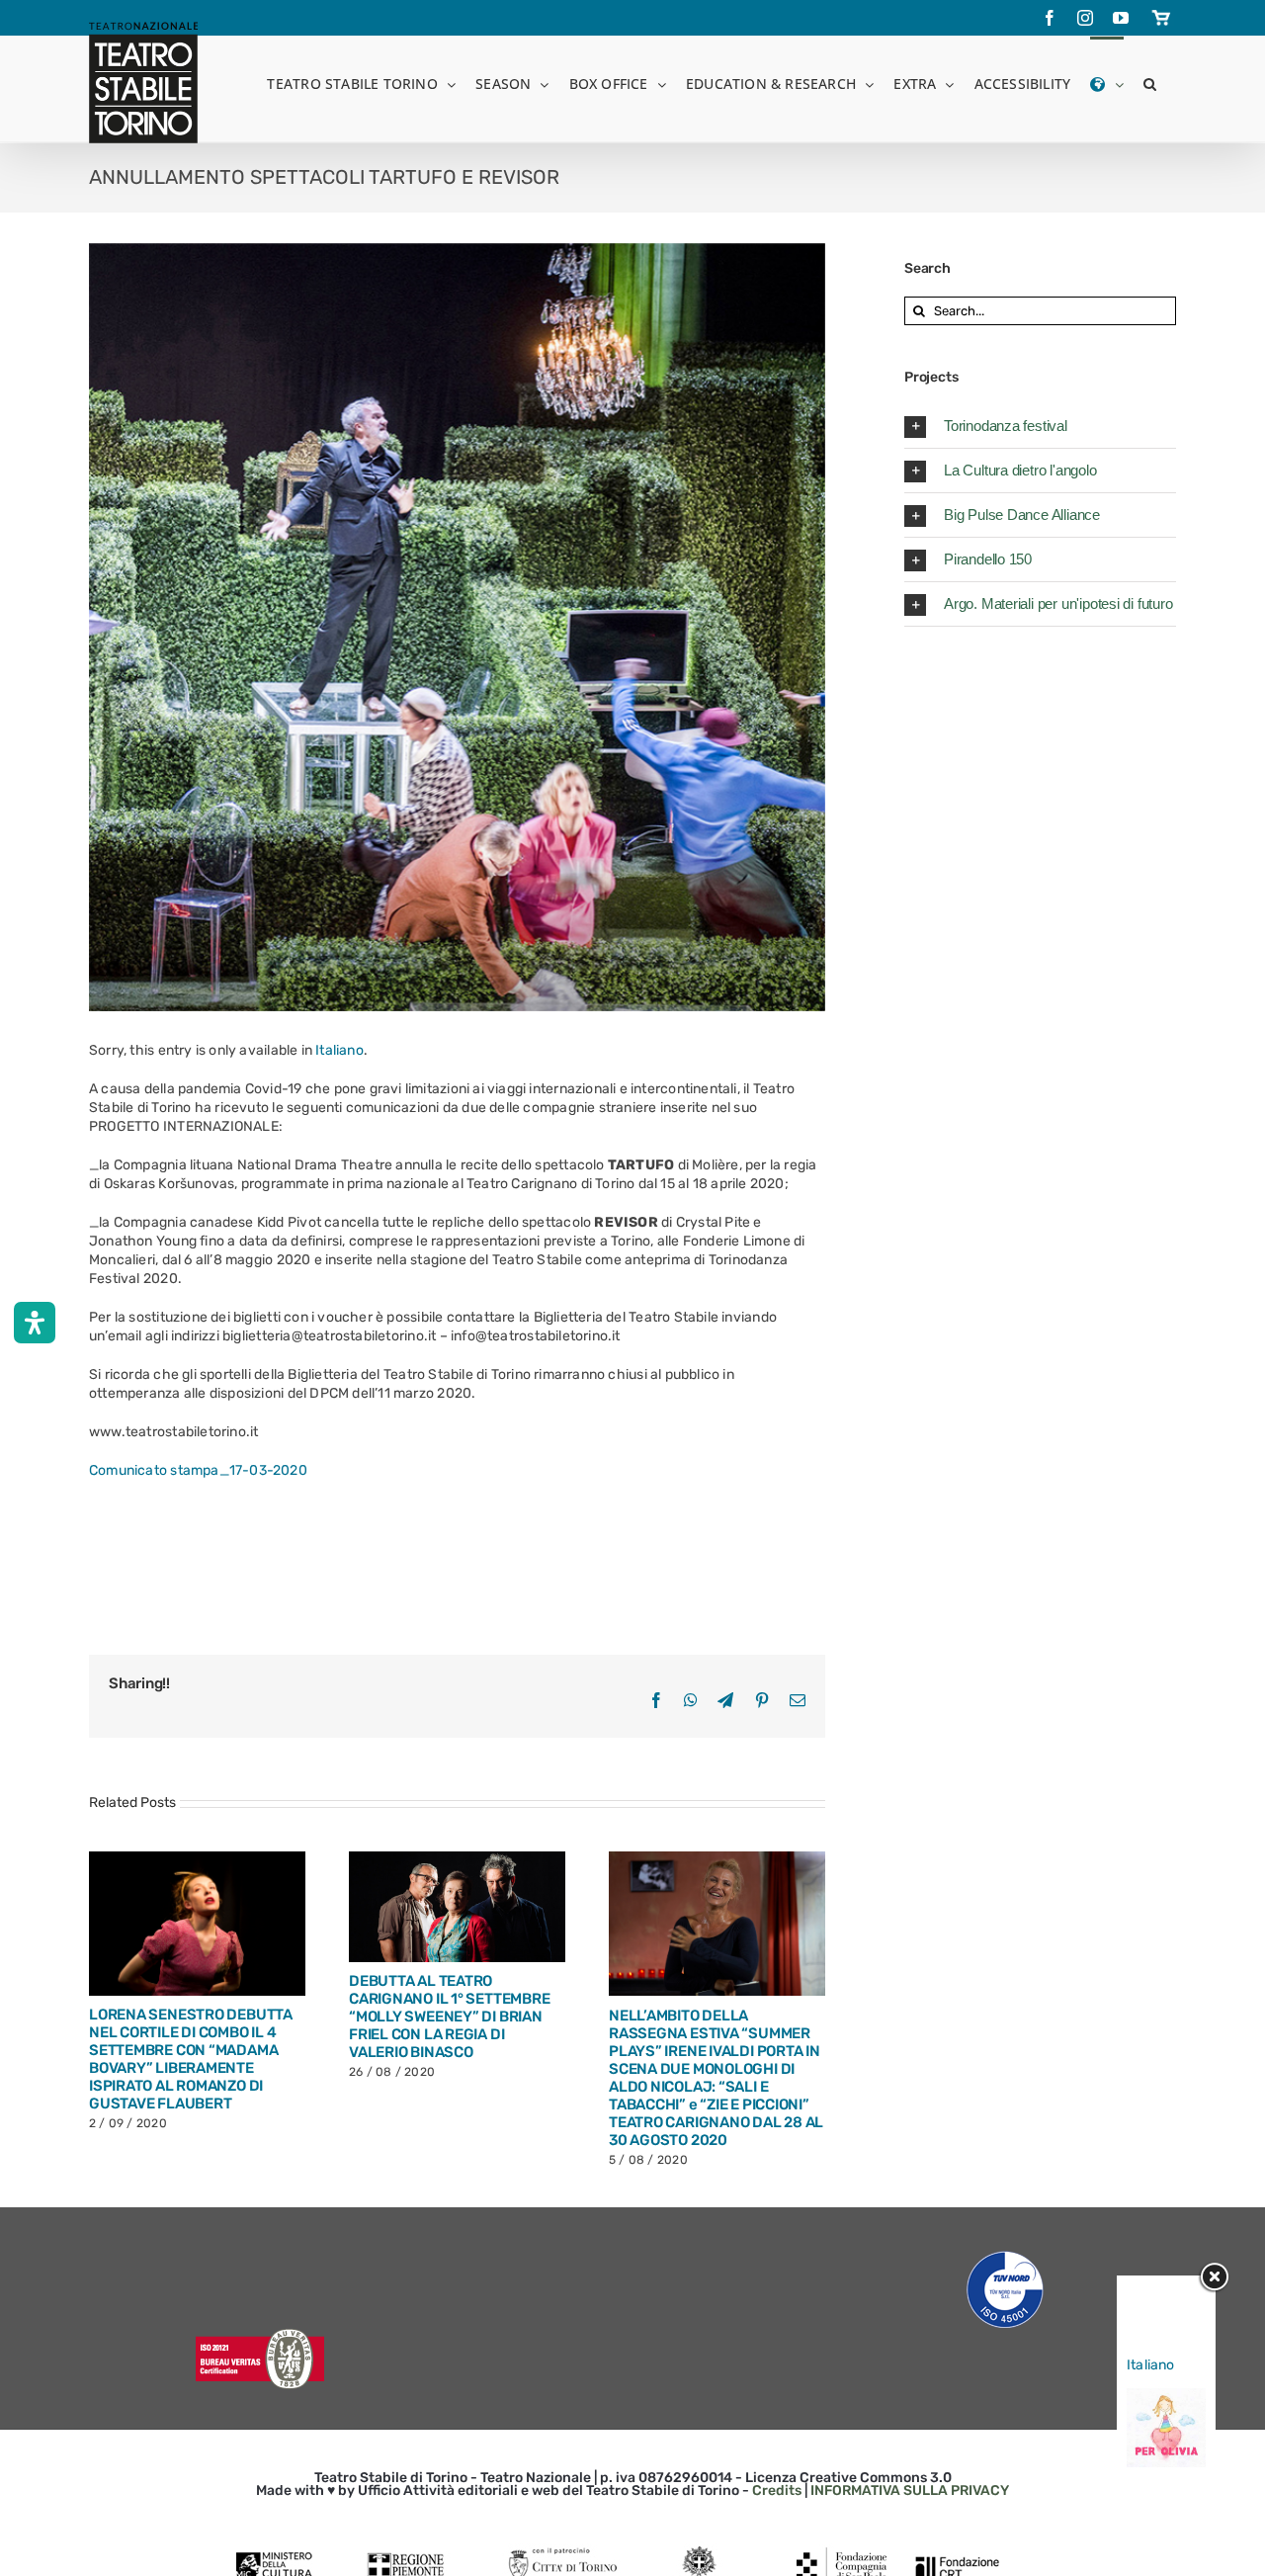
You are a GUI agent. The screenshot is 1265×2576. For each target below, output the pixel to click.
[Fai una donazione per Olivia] (1166, 2398)
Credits (777, 2490)
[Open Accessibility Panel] (35, 1323)
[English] (1106, 83)
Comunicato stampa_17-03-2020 (198, 1470)
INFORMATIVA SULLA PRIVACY (910, 2490)
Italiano (339, 1050)
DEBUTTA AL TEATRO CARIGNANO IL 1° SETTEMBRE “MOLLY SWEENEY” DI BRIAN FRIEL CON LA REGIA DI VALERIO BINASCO (449, 2017)
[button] (1150, 83)
